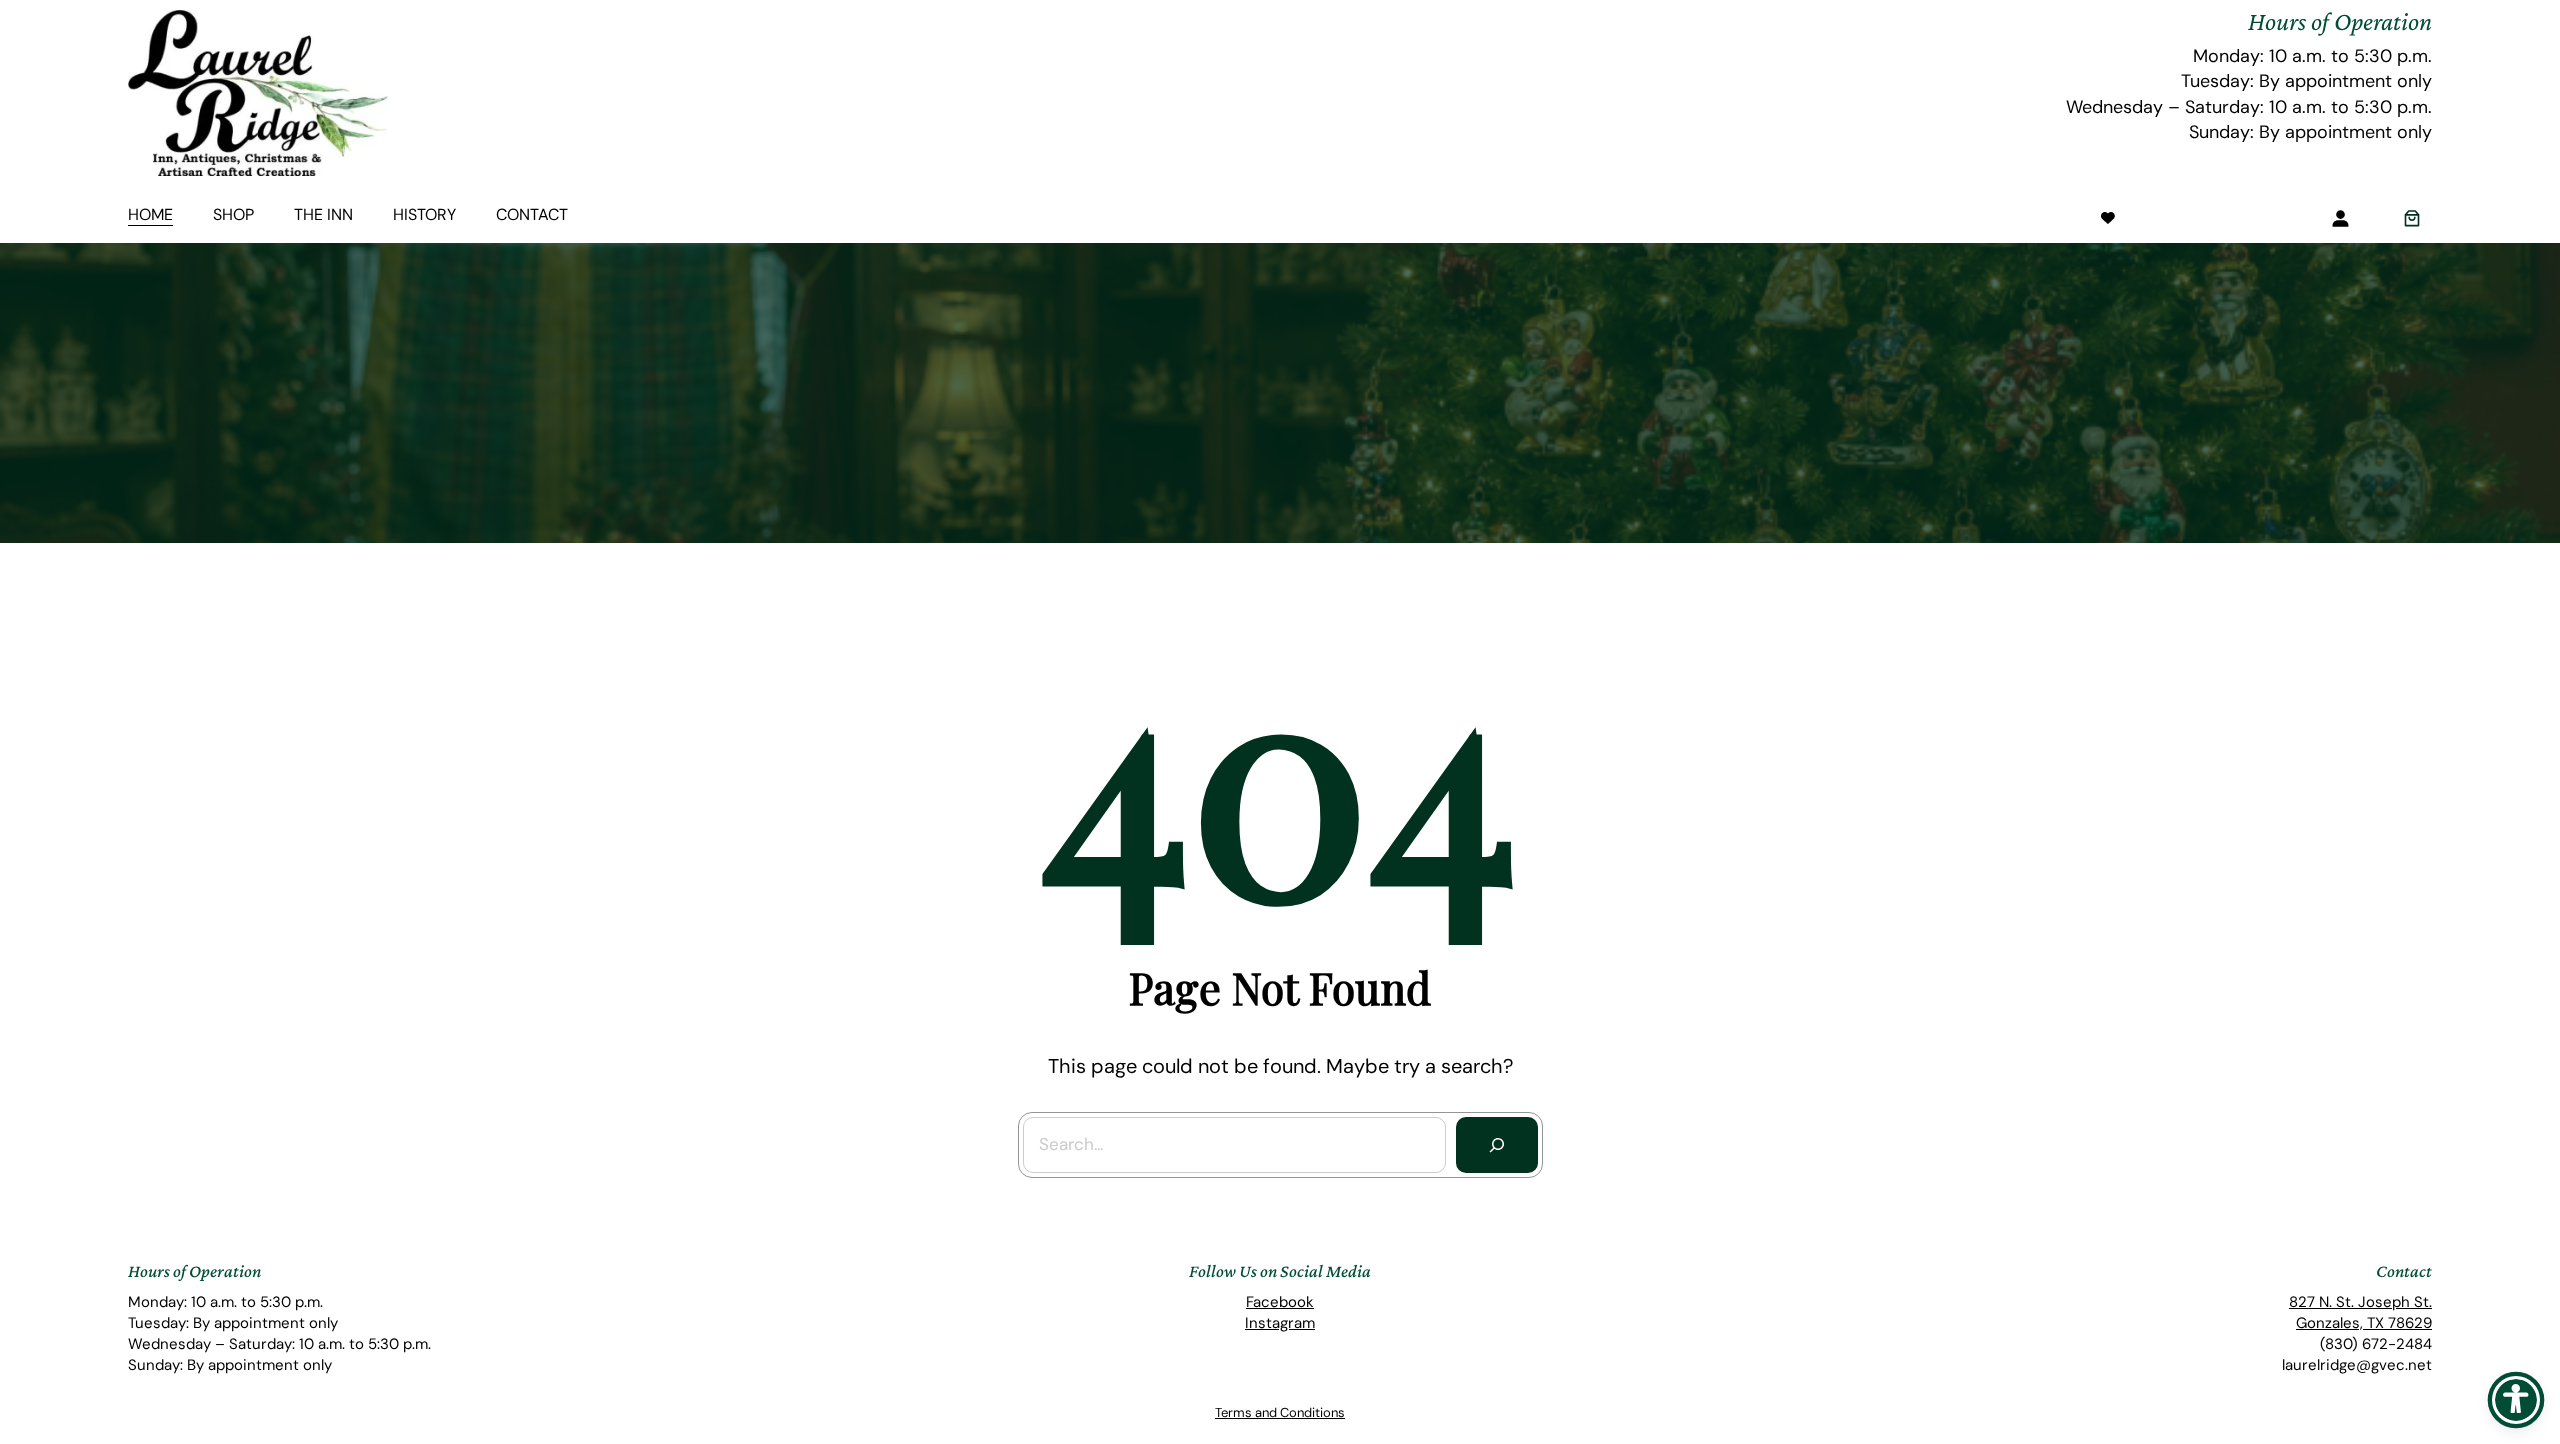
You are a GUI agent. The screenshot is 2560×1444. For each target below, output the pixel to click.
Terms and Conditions (1280, 1412)
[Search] (1497, 1145)
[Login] (2340, 218)
